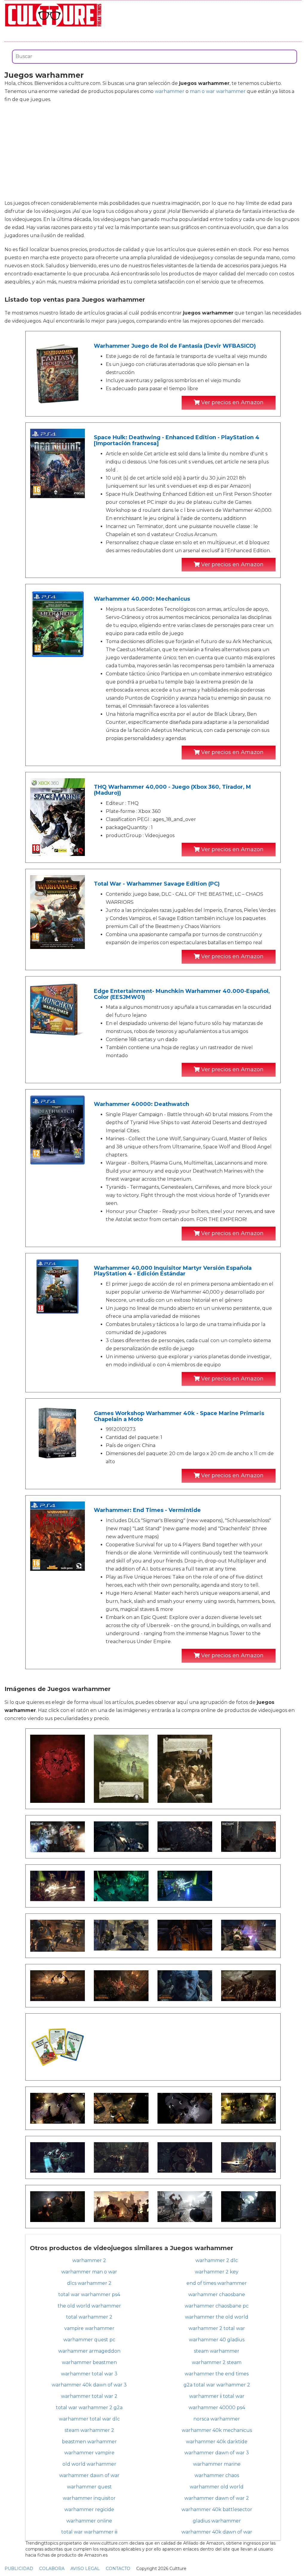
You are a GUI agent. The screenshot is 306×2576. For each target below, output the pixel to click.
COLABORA (52, 2569)
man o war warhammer (218, 91)
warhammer (170, 91)
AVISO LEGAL (85, 2569)
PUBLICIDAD (19, 2569)
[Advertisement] (153, 151)
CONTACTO (118, 2569)
